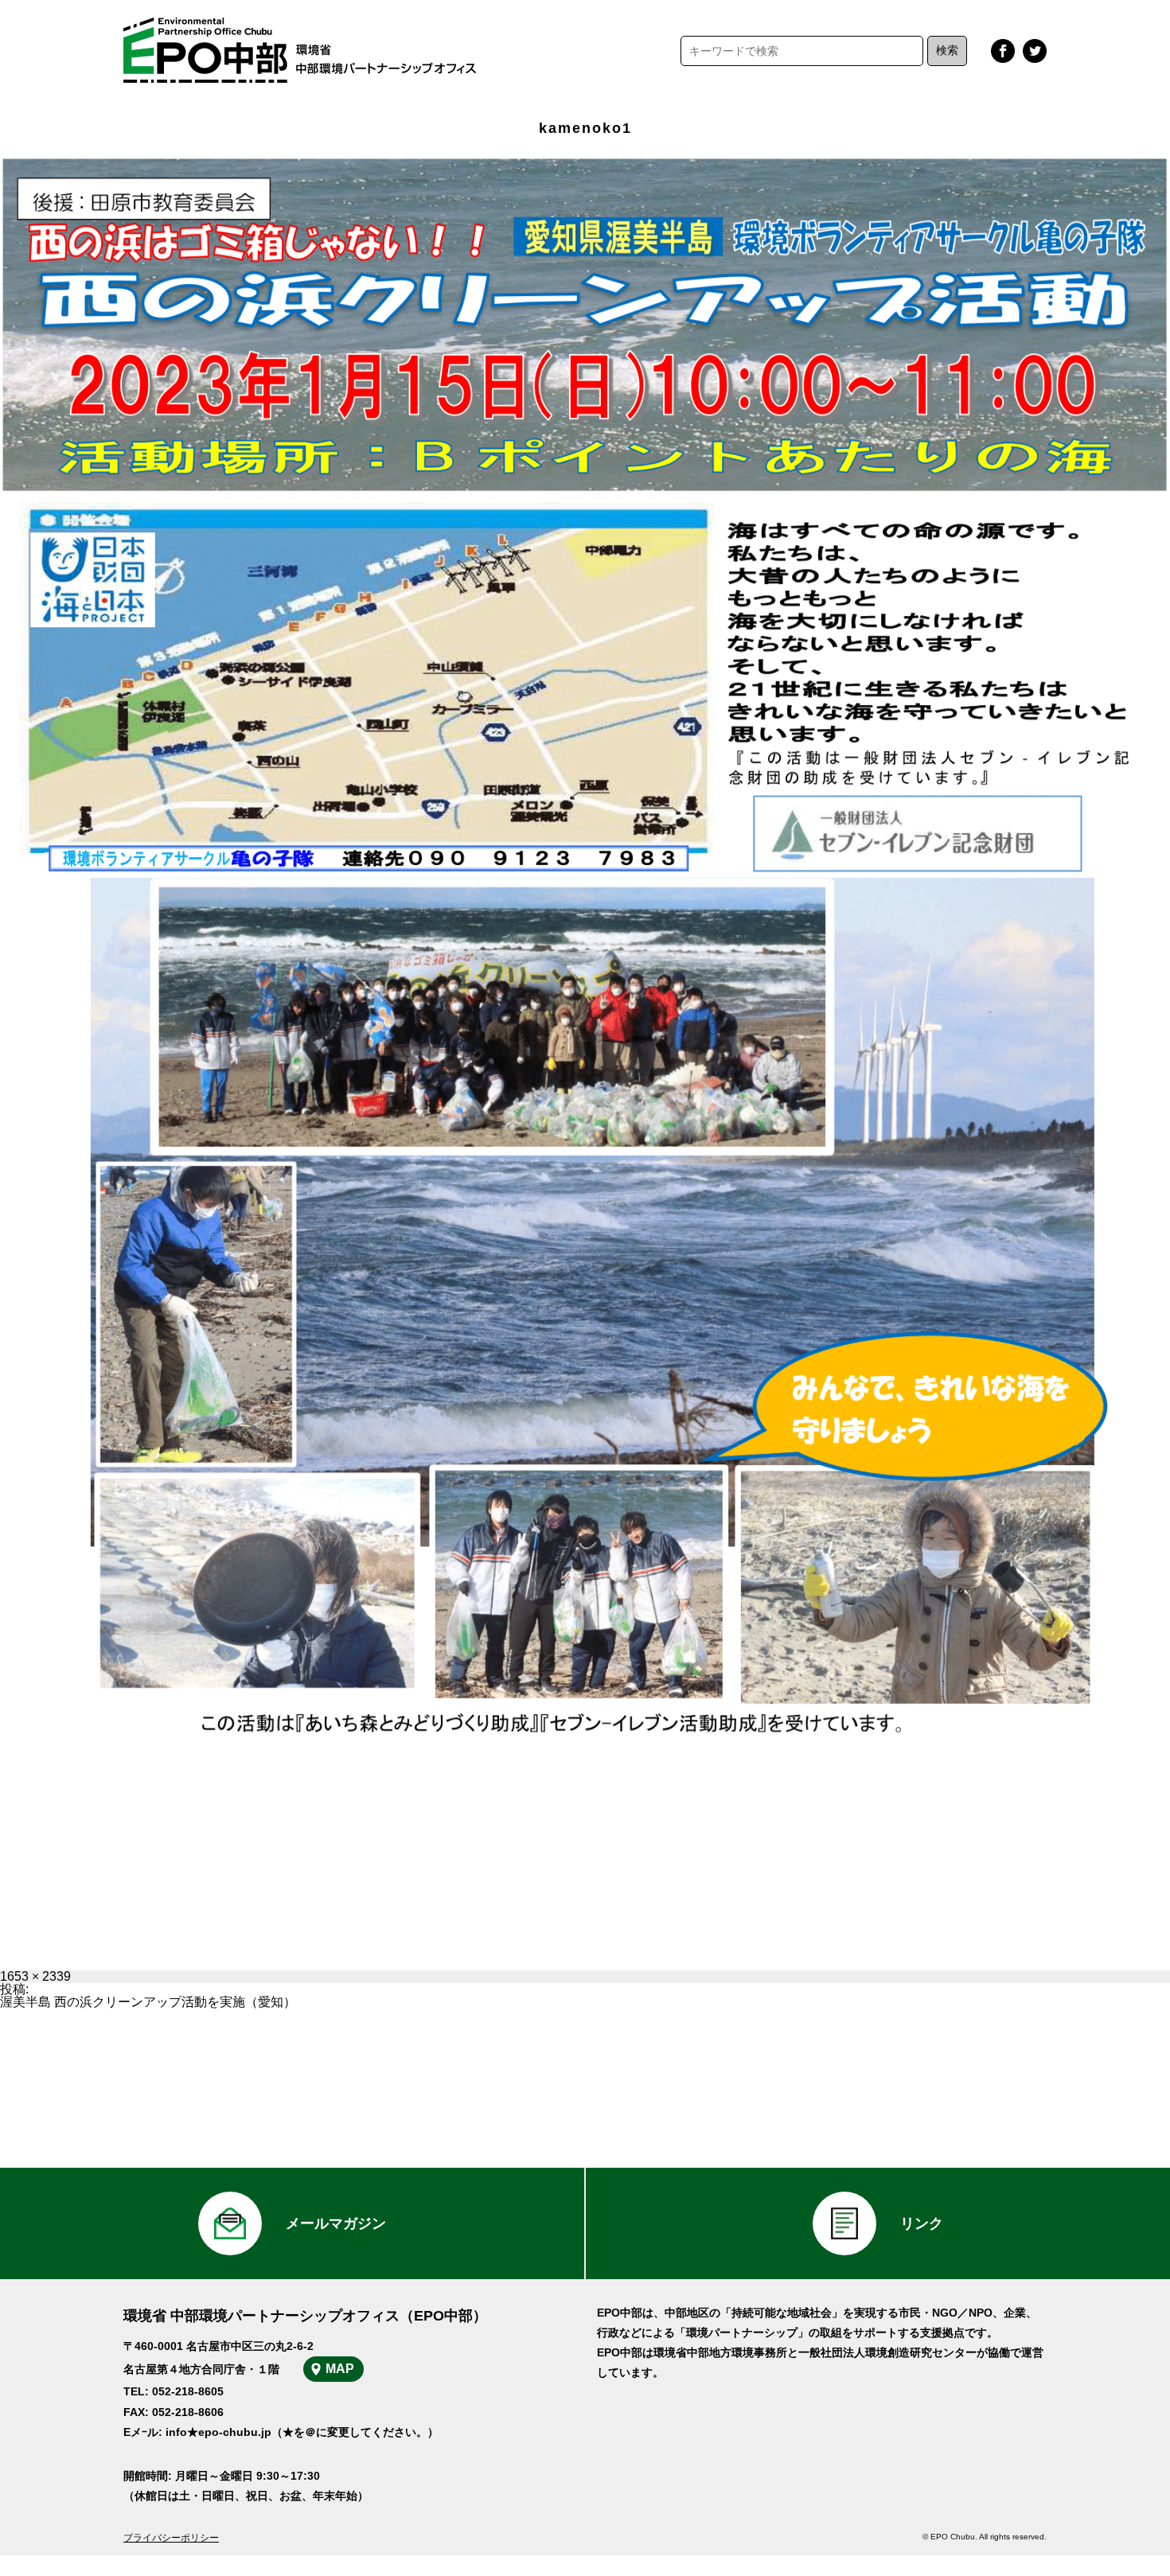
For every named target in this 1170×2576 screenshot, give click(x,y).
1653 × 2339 (35, 1976)
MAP (340, 2369)
